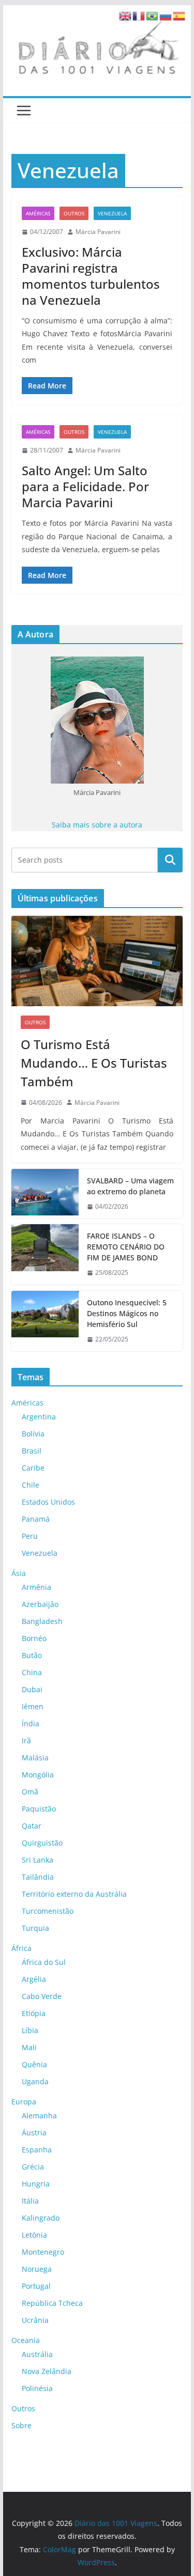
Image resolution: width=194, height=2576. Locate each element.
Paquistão (39, 1809)
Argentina (39, 1417)
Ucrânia (35, 2320)
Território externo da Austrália (74, 1894)
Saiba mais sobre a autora (97, 825)
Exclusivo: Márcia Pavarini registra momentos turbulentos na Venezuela (91, 276)
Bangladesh (42, 1621)
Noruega (37, 2269)
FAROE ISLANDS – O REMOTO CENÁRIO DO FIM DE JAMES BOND (126, 1247)
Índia (31, 1723)
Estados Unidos (48, 1502)
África (21, 1948)
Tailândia (38, 1877)
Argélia (34, 1979)
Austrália (37, 2354)
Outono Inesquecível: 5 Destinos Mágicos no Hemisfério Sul (127, 1313)
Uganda (35, 2081)
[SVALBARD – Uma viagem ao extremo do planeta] (45, 1194)
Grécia (33, 2167)
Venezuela (112, 213)
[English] (126, 15)
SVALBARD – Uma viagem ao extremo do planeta (130, 1186)
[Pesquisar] (170, 860)
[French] (139, 15)
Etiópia (34, 2013)
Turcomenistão (48, 1911)
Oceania (26, 2340)
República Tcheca (52, 2303)
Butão (32, 1655)
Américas (38, 213)
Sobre (21, 2425)
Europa (24, 2102)
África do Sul (44, 1962)
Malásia (35, 1758)
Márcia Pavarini (98, 232)
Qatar (32, 1826)
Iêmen (33, 1706)
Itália (30, 2201)
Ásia (19, 1573)
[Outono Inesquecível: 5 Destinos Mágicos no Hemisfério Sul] (45, 1321)
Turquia (35, 1928)
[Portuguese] (153, 15)
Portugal (36, 2286)
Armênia (36, 1587)
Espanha (37, 2150)
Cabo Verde (42, 1996)
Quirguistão (42, 1843)
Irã (26, 1740)
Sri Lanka (38, 1860)
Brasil (32, 1451)
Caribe (33, 1468)
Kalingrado (41, 2218)
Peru (30, 1536)
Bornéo (34, 1638)
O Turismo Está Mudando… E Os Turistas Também (94, 1063)
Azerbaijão (40, 1604)
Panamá (36, 1519)
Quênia (34, 2064)
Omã (30, 1792)
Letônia (34, 2235)
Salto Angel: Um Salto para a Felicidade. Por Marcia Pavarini (85, 486)
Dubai (32, 1689)
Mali (29, 2047)
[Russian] (166, 15)
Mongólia (38, 1775)
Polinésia (37, 2388)
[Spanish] (180, 15)
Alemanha (39, 2116)
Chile (31, 1485)
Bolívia (33, 1434)
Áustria (34, 2133)
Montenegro (43, 2252)
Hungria (36, 2184)
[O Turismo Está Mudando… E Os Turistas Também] (97, 961)
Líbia (30, 2030)
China (32, 1672)
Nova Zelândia (47, 2371)
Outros (74, 213)
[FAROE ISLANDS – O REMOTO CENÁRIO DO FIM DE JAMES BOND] (45, 1254)
